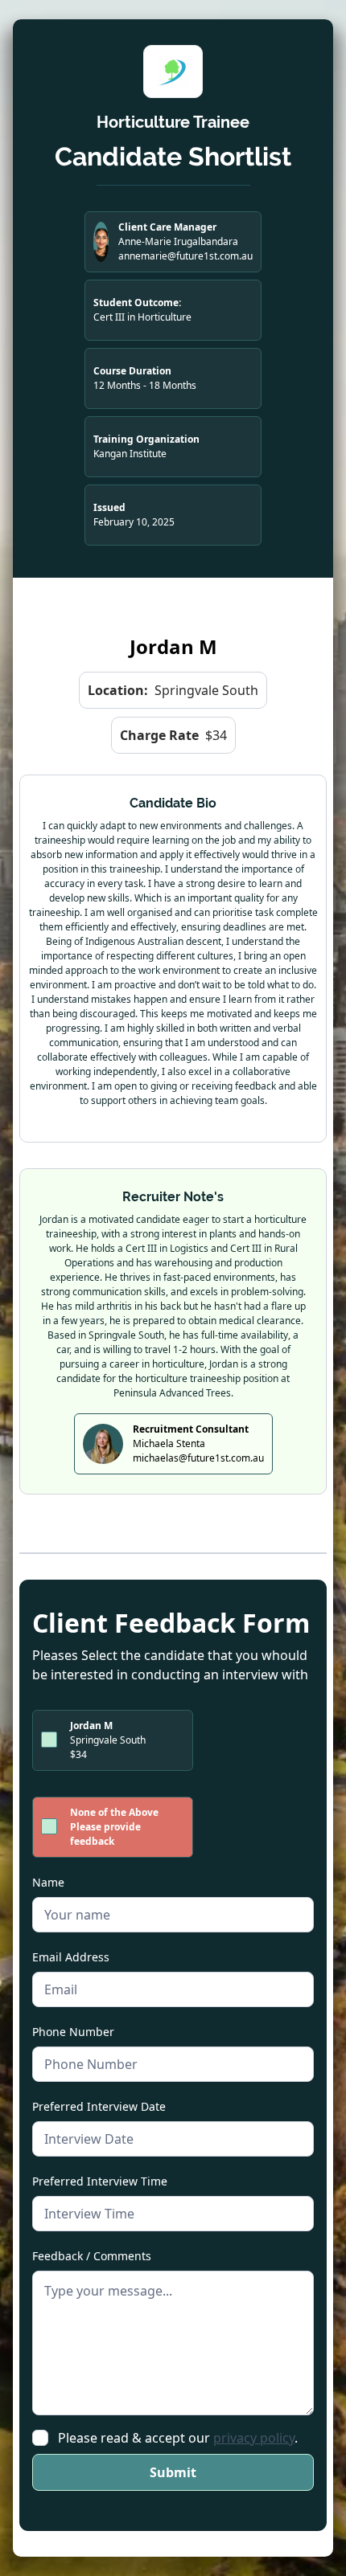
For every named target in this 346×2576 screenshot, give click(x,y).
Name (48, 1882)
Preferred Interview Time (100, 2181)
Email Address (71, 1957)
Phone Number (73, 2032)
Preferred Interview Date (99, 2106)
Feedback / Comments (92, 2256)
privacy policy (254, 2438)
